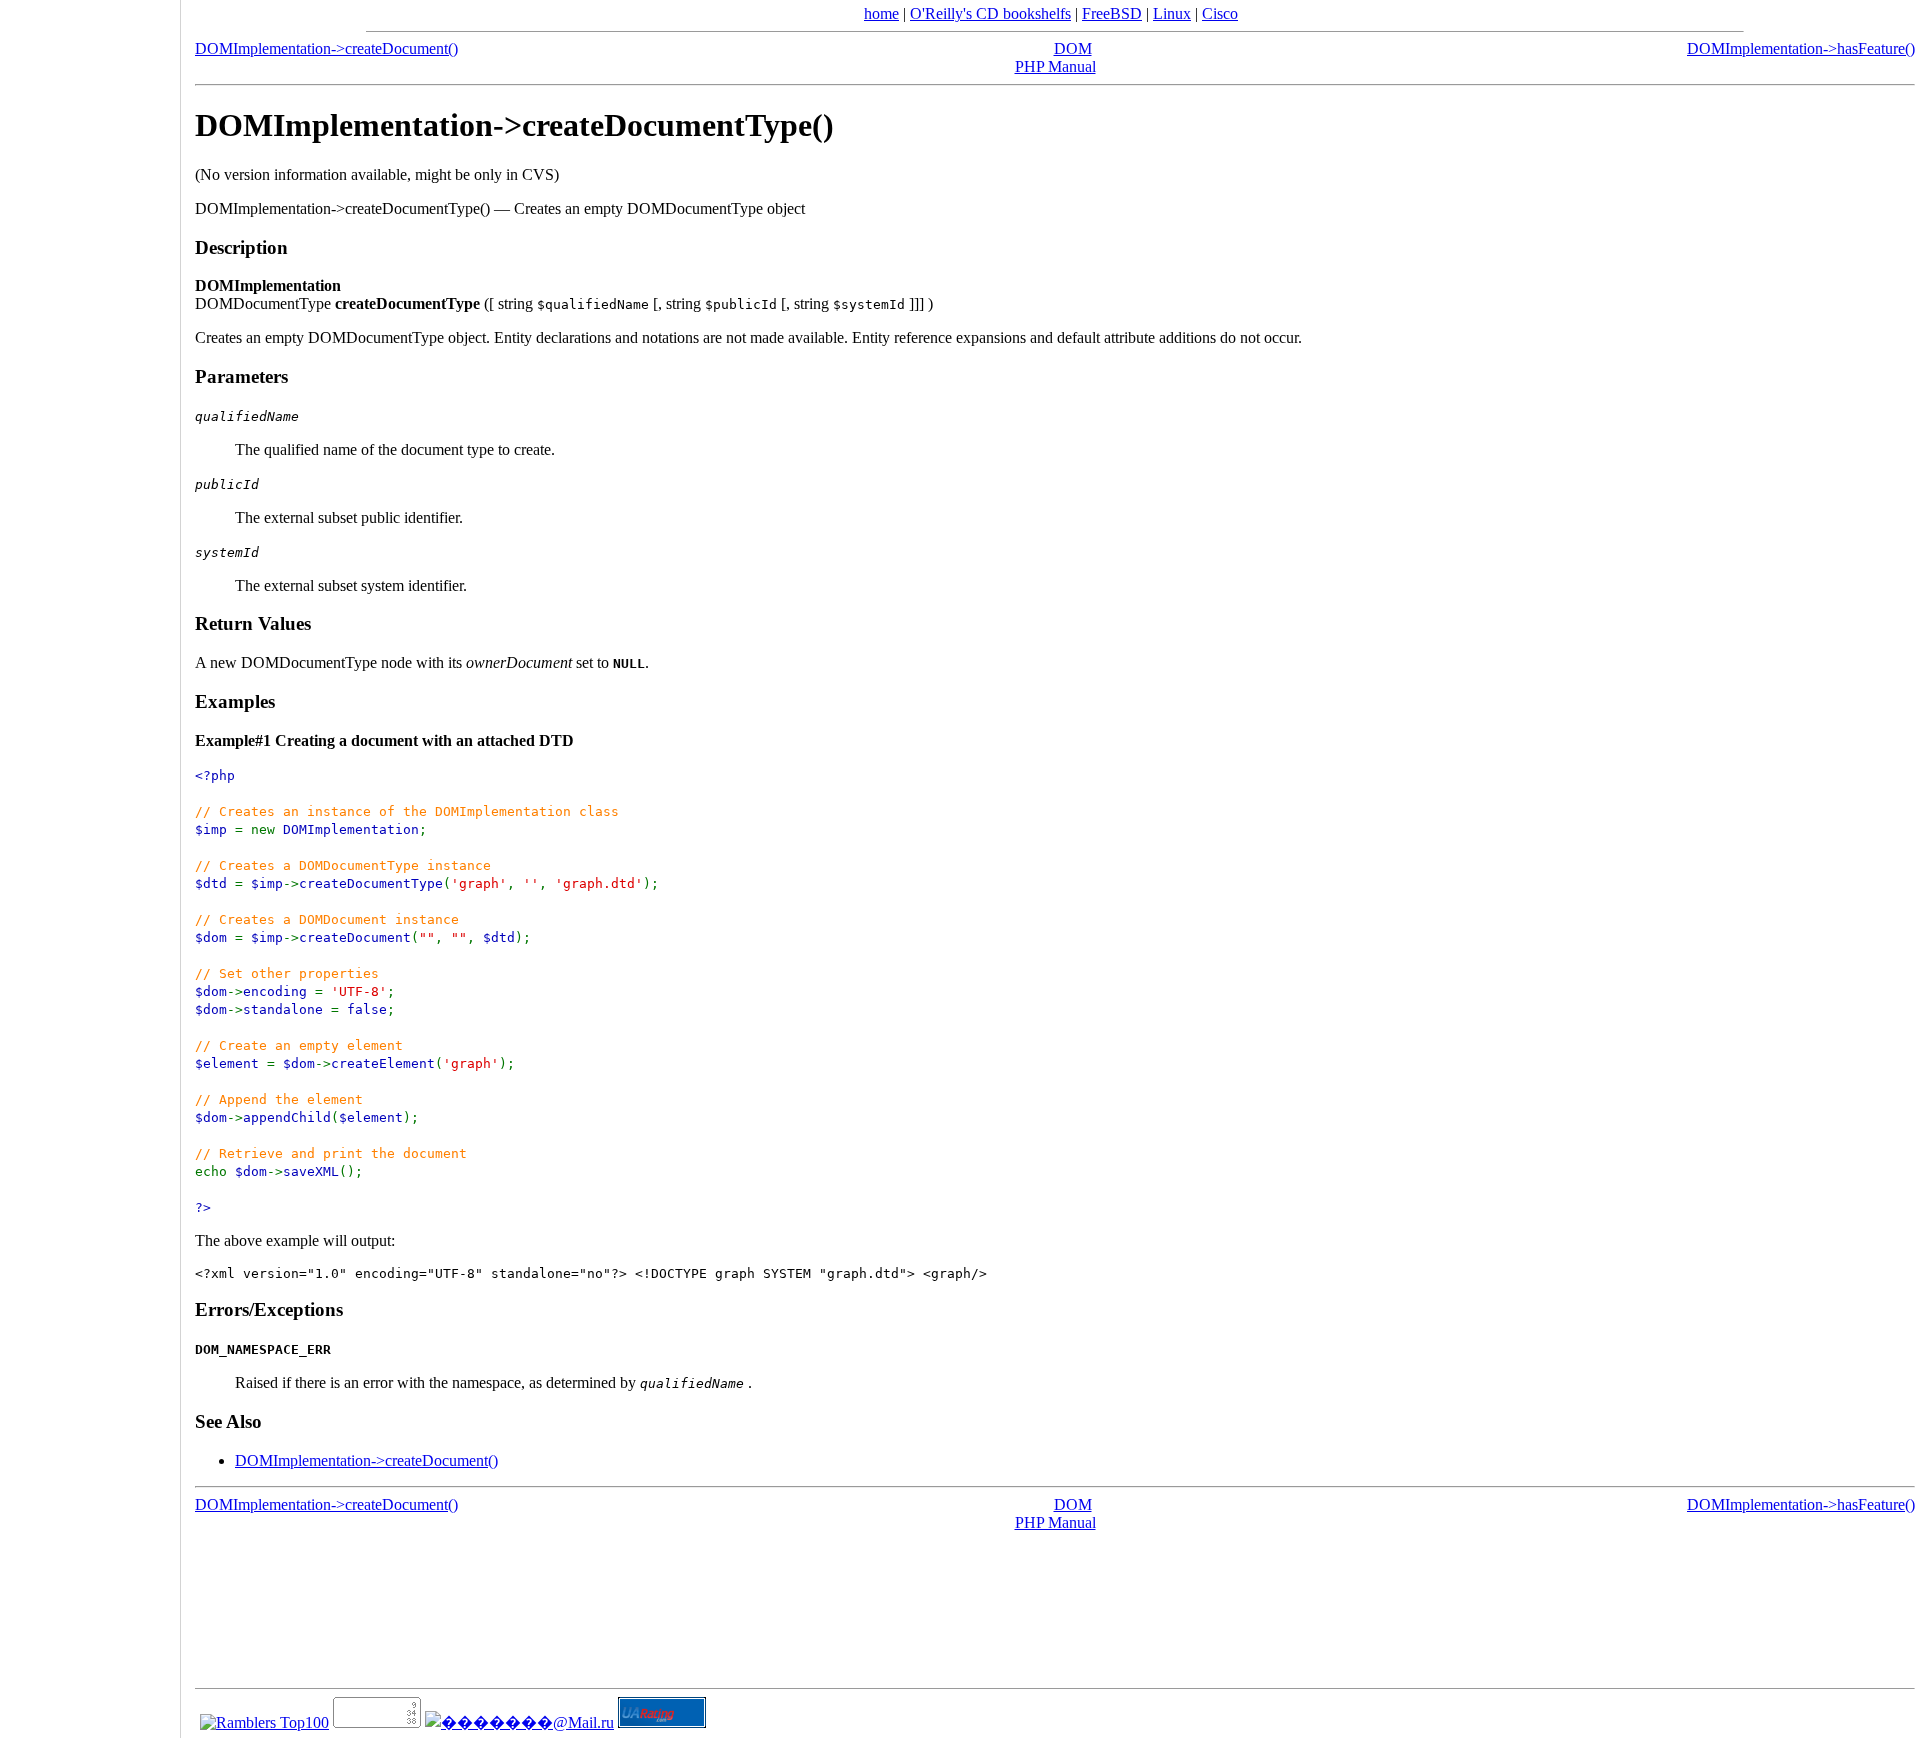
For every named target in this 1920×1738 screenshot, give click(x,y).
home (881, 13)
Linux (1172, 13)
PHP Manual (1055, 66)
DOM (1073, 48)
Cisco (1220, 13)
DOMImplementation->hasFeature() (1801, 48)
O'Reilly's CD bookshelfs (990, 13)
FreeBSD (1112, 13)
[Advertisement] (90, 862)
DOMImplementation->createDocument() (326, 48)
